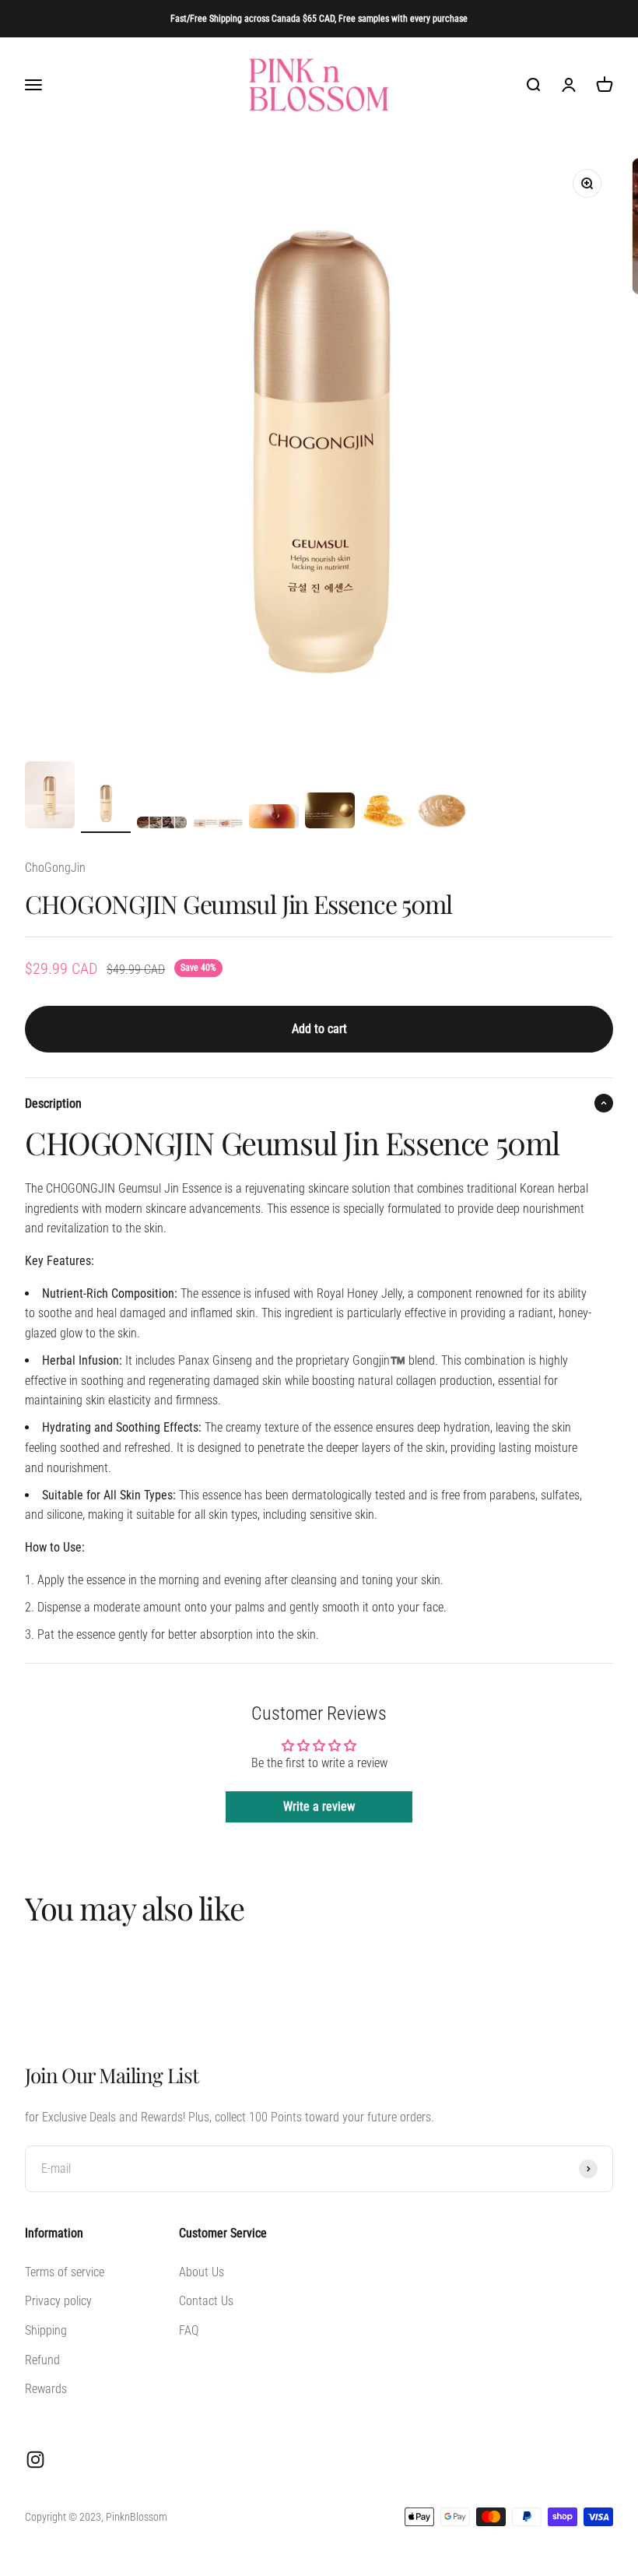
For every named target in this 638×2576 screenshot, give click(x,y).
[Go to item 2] (106, 806)
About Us (202, 2272)
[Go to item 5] (274, 819)
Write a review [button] (319, 1806)
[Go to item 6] (330, 813)
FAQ (189, 2330)
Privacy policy (58, 2301)
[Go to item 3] (162, 825)
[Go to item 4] (218, 826)
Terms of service (65, 2272)
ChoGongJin (55, 868)
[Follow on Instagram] (35, 2460)
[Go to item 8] (442, 813)
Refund (42, 2360)
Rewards (46, 2389)
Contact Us (206, 2301)
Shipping (46, 2330)
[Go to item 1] (50, 797)
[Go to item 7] (386, 813)
